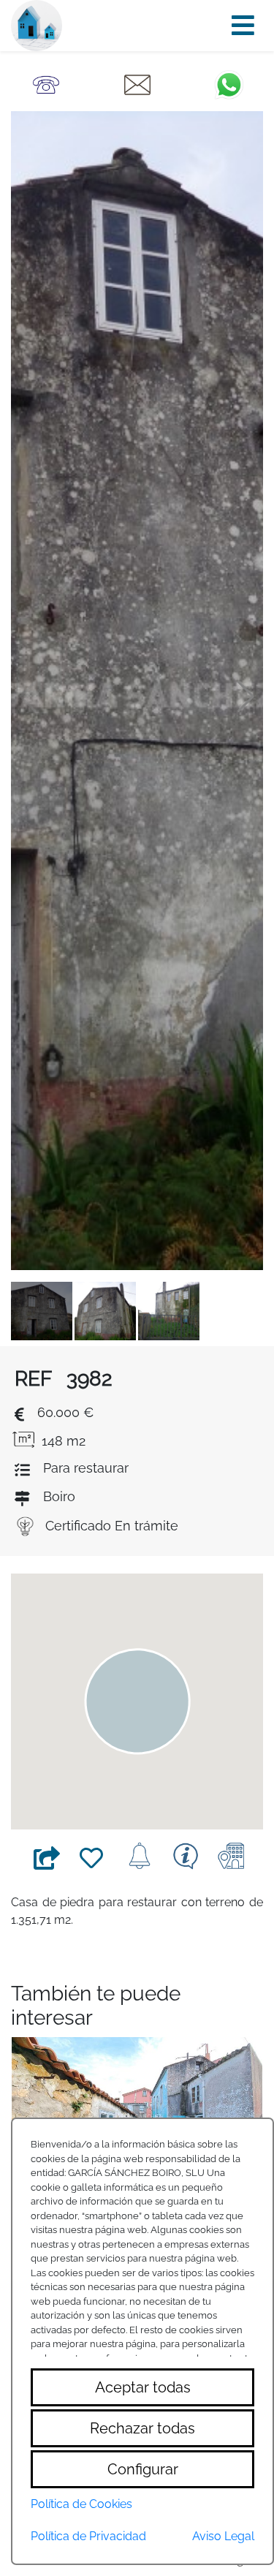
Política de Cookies (81, 2504)
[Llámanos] (46, 84)
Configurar (143, 2469)
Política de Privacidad (88, 2536)
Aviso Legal (223, 2536)
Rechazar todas (142, 2428)
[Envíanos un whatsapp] (229, 84)
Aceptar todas (143, 2387)
